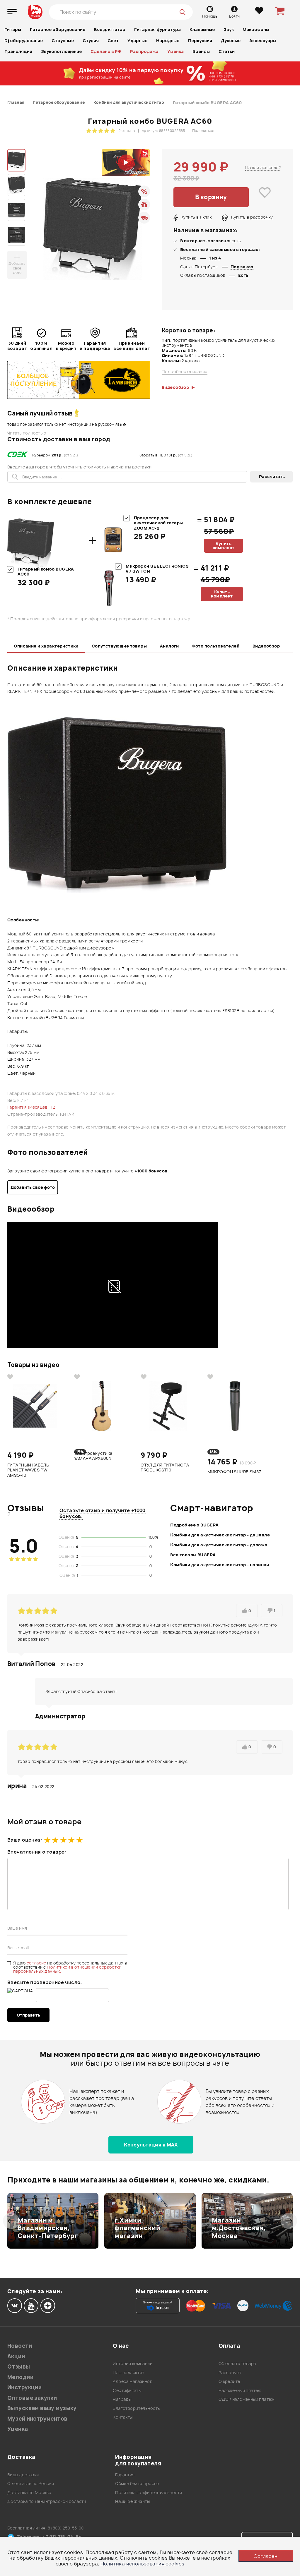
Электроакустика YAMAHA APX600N (93, 1456)
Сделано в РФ (106, 51)
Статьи (227, 51)
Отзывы (19, 2367)
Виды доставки (23, 2475)
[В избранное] (265, 197)
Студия (91, 41)
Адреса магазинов (133, 2381)
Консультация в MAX (151, 2145)
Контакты (123, 2417)
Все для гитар (110, 29)
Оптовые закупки (32, 2398)
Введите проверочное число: (45, 1982)
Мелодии (20, 2377)
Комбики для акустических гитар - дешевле (220, 1535)
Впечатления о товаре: (37, 1852)
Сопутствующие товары (119, 646)
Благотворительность (136, 2408)
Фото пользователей (216, 646)
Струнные (63, 41)
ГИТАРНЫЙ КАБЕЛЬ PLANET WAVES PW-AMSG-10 (28, 1470)
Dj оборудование (24, 41)
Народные (168, 41)
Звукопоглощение (61, 51)
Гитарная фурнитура (157, 29)
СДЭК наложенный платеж (246, 2399)
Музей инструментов (37, 2419)
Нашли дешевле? (263, 168)
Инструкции (24, 2387)
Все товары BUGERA (193, 1555)
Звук (229, 29)
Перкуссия (200, 41)
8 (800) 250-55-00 (66, 2528)
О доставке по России (31, 2483)
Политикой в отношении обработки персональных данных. (67, 1969)
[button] (11, 2221)
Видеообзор (266, 646)
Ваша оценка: (25, 1840)
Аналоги (169, 646)
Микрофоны (256, 29)
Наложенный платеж (240, 2390)
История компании (133, 2363)
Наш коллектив (128, 2373)
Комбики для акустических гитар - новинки (220, 1565)
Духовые (231, 41)
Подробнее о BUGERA (195, 1525)
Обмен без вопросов (137, 2483)
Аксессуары (263, 41)
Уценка (175, 51)
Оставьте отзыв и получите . (103, 1513)
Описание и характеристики (46, 646)
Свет (113, 41)
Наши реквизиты (132, 2501)
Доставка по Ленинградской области (47, 2501)
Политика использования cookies (143, 2564)
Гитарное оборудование (58, 29)
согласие (37, 1963)
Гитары (13, 29)
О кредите (229, 2381)
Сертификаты (127, 2390)
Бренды (201, 51)
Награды (122, 2399)
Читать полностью (27, 433)
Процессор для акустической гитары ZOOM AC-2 (158, 523)
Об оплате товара (237, 2363)
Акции (16, 2356)
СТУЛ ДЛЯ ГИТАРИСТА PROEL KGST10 (165, 1468)
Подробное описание (185, 372)
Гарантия (125, 2475)
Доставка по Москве (29, 2492)
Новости (20, 2346)
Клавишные (202, 29)
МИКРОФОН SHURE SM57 (234, 1472)
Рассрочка (230, 2373)
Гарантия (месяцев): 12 (31, 1107)
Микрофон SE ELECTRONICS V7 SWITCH (157, 569)
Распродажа (144, 51)
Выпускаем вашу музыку (42, 2408)
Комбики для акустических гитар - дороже (219, 1545)
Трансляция (18, 51)
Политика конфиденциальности (149, 2492)
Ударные (137, 41)
